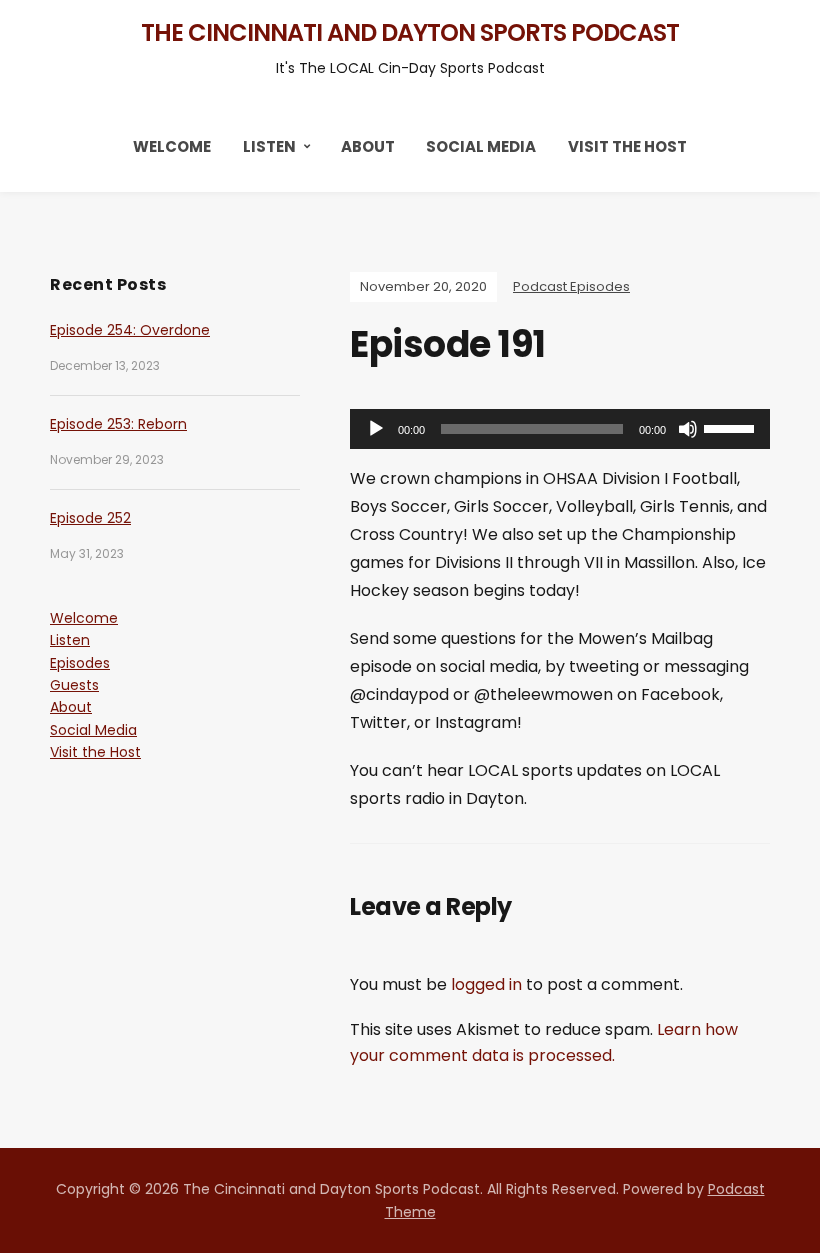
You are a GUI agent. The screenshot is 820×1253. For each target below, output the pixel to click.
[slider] (732, 427)
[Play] (376, 429)
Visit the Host (627, 146)
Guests (74, 685)
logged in (486, 984)
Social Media (481, 146)
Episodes (80, 663)
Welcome (172, 146)
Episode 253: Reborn (118, 424)
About (368, 146)
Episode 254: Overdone (130, 330)
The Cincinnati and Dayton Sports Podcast (410, 32)
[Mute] (688, 429)
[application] (560, 429)
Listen (269, 146)
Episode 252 (90, 518)
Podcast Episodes (571, 286)
